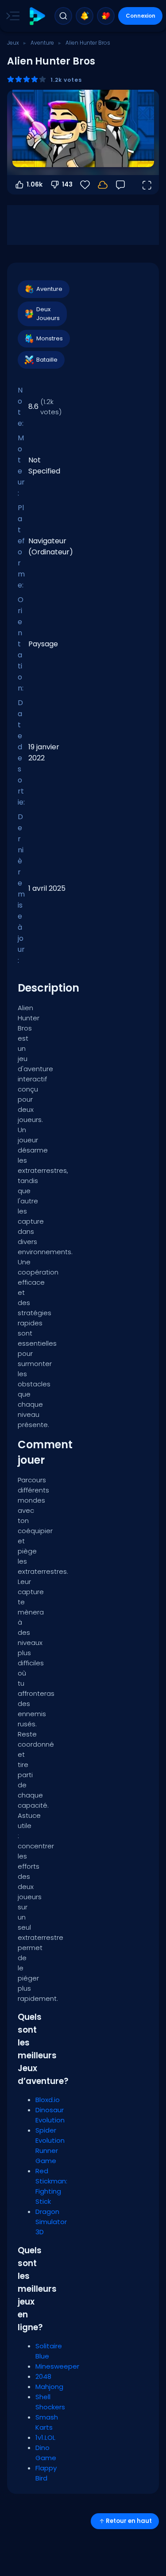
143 (67, 184)
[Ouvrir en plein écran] (147, 185)
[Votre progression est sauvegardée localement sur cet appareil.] (103, 185)
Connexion (141, 16)
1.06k (35, 184)
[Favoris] (106, 16)
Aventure (42, 43)
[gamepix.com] (37, 16)
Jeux (13, 43)
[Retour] (120, 185)
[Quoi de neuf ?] (85, 16)
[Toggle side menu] (11, 16)
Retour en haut (129, 2521)
